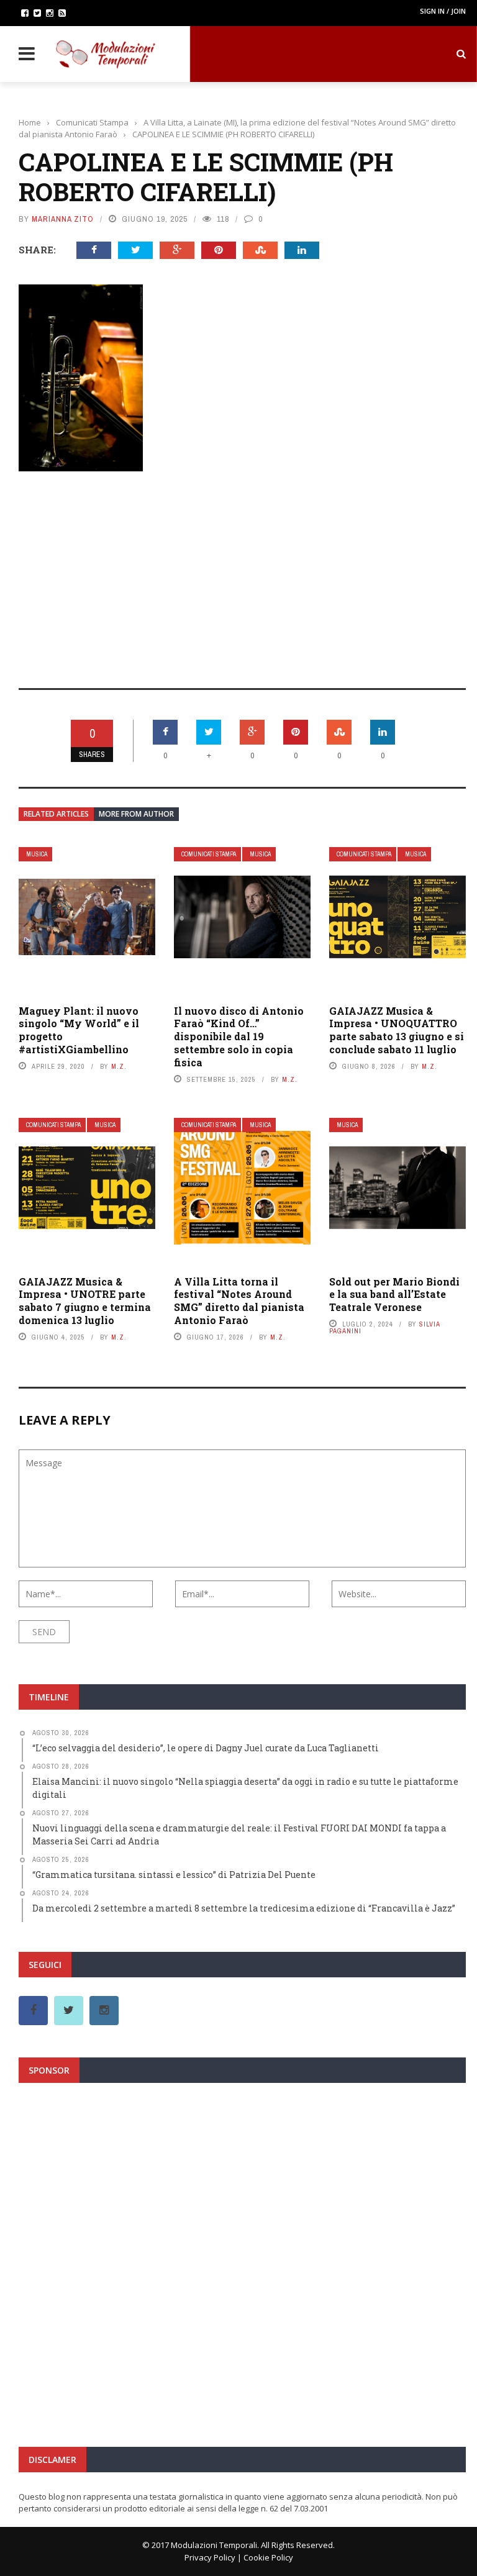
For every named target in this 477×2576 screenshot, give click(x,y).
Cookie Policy (268, 2557)
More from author (136, 814)
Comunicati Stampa (209, 854)
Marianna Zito (63, 219)
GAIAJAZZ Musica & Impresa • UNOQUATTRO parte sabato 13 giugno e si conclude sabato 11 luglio (397, 1030)
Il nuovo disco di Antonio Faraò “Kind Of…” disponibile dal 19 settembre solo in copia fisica (239, 1036)
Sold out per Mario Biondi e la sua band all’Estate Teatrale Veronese (394, 1295)
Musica (37, 854)
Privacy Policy (210, 2557)
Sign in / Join (443, 11)
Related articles (56, 814)
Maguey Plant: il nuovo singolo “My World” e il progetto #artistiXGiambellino (79, 1030)
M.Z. (119, 1066)
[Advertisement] (242, 571)
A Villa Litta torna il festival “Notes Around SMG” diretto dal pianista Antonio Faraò (239, 1301)
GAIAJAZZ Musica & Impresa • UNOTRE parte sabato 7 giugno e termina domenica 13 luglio (85, 1301)
